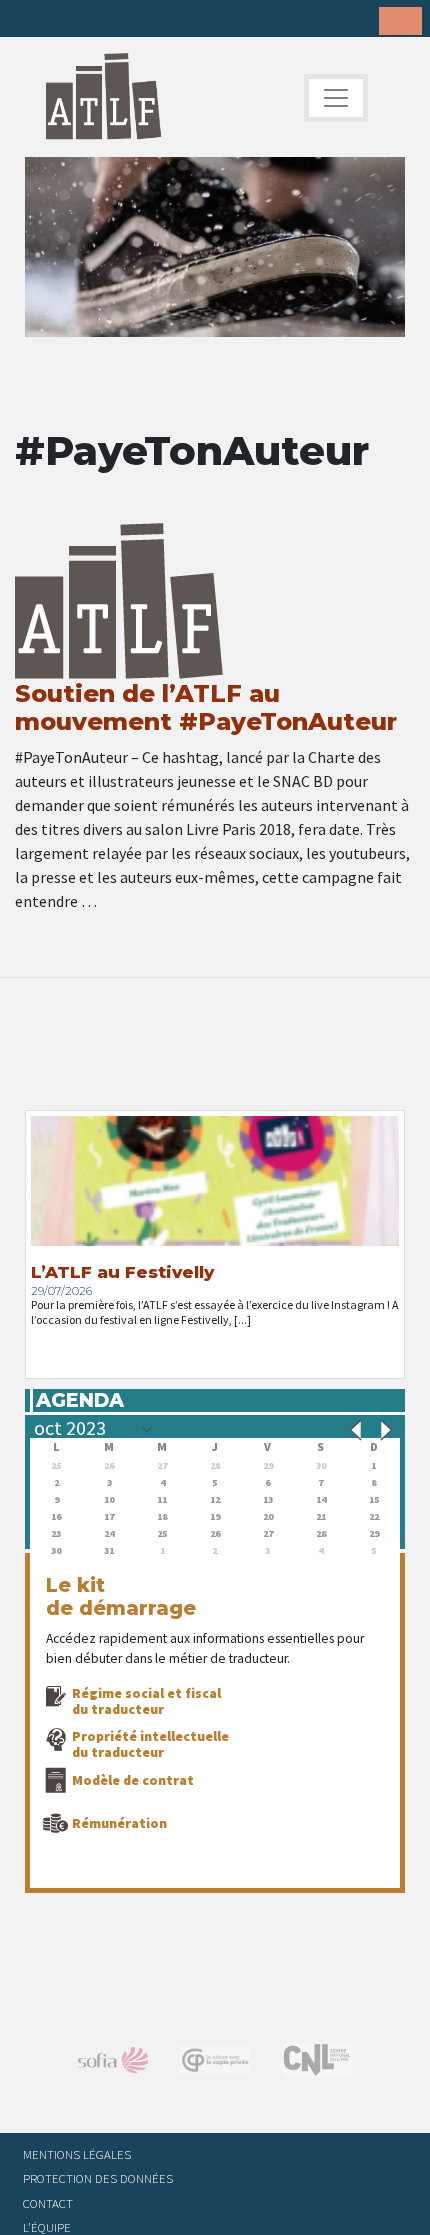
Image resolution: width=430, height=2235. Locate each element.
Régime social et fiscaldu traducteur (146, 1701)
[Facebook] (30, 20)
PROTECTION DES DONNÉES (98, 2178)
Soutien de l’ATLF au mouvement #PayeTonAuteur (206, 708)
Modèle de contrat (133, 1780)
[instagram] (123, 20)
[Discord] (185, 20)
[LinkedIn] (92, 20)
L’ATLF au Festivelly (122, 1272)
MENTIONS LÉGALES (77, 2154)
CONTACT (48, 2203)
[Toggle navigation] (336, 98)
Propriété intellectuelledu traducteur (150, 1744)
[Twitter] (61, 20)
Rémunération (119, 1823)
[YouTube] (154, 20)
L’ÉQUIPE (47, 2227)
